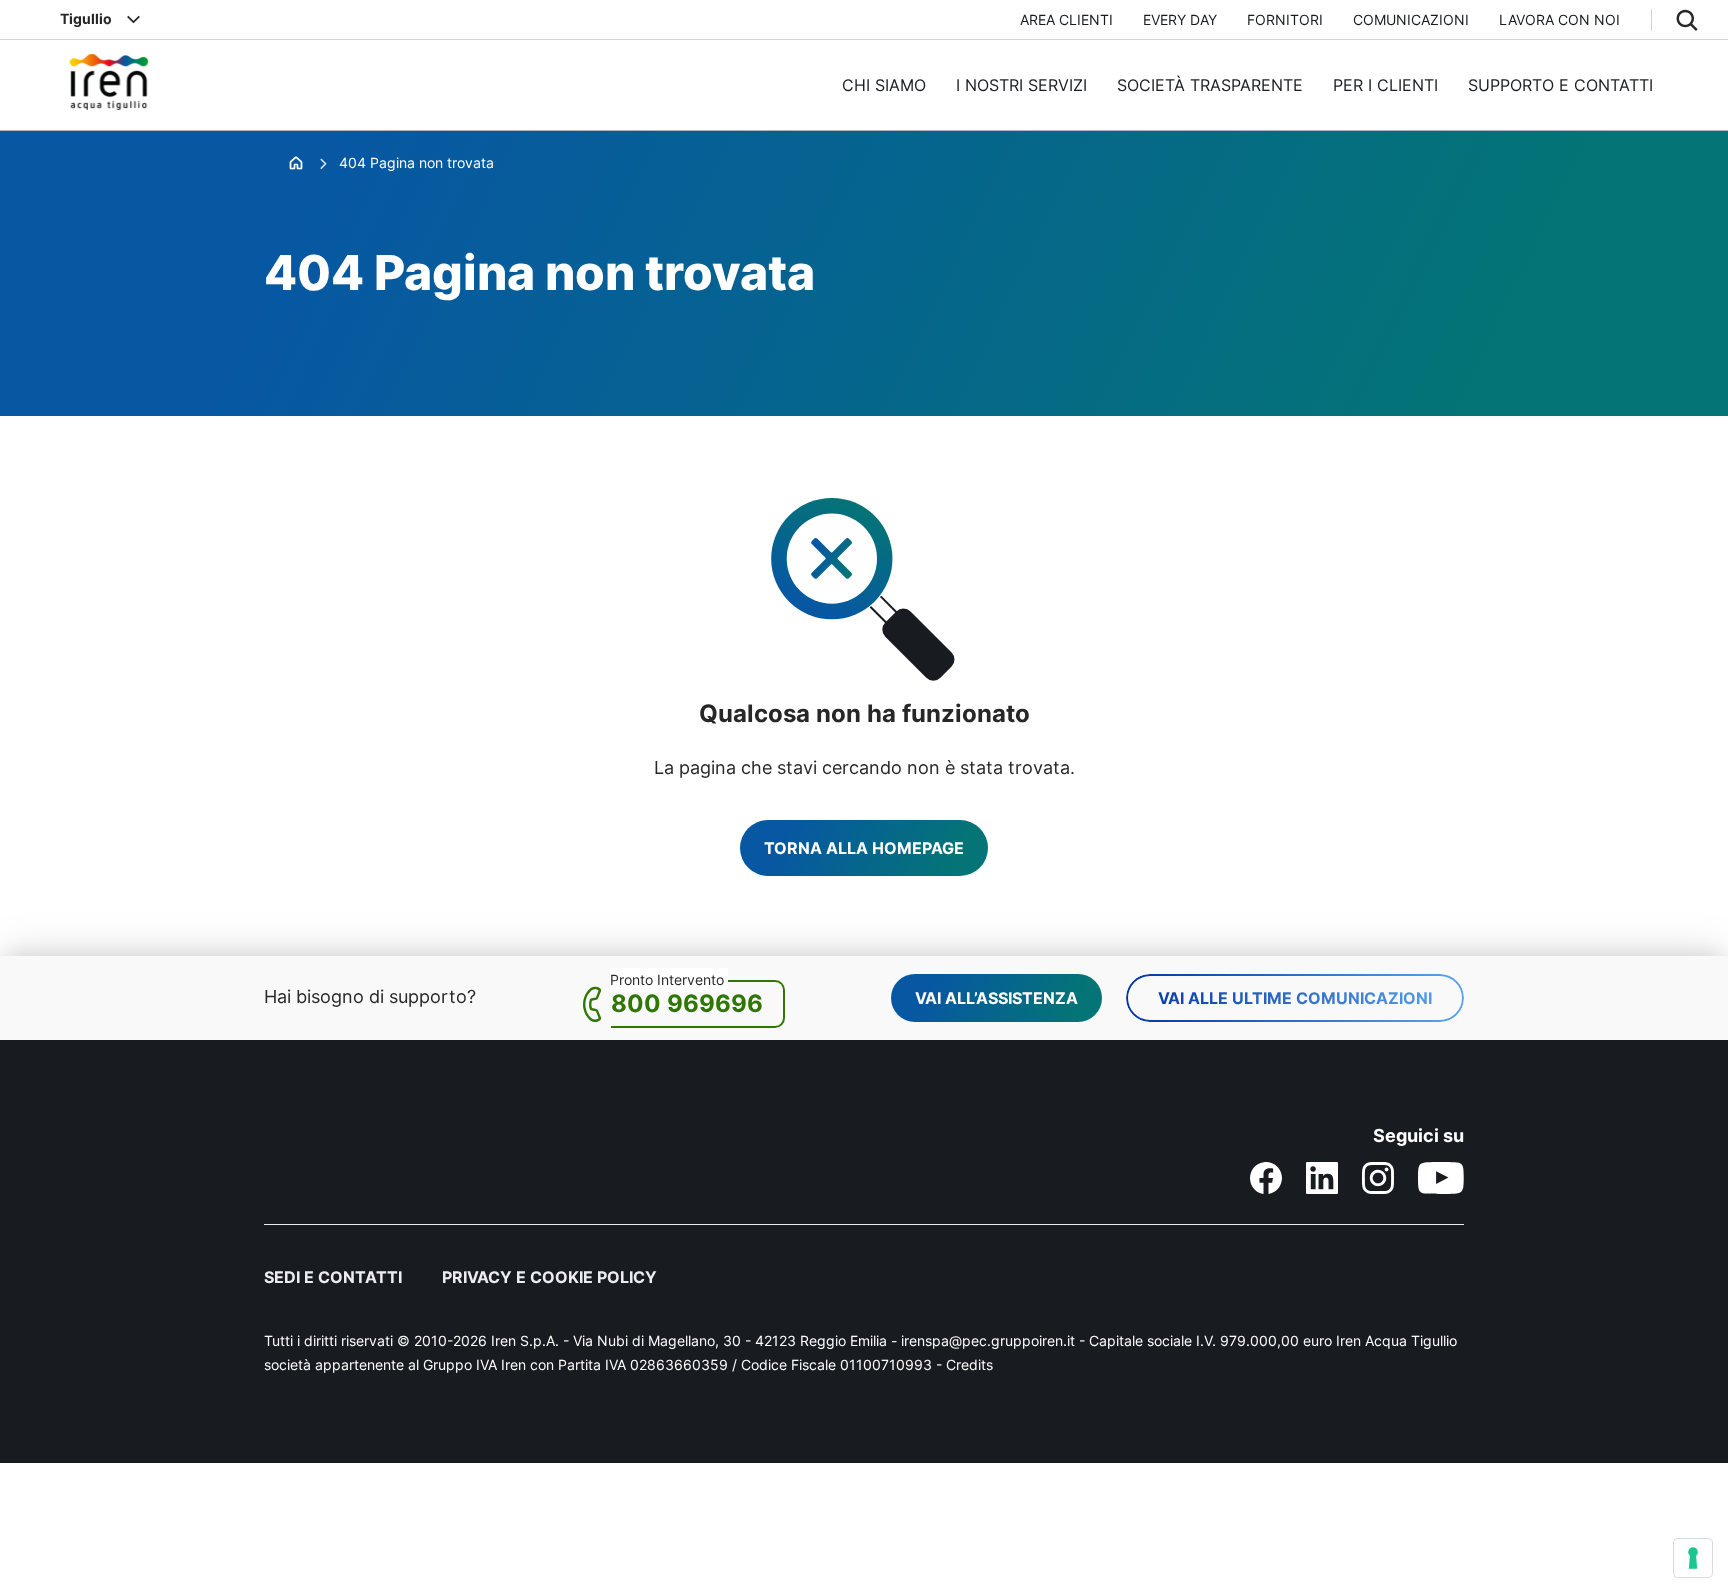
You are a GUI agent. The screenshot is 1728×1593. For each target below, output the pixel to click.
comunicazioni (1411, 19)
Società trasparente (1210, 85)
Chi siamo (884, 85)
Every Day (1180, 19)
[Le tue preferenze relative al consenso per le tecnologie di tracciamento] (1693, 1558)
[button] (1687, 20)
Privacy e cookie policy (549, 1277)
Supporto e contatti (1560, 85)
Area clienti (1066, 19)
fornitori (1285, 19)
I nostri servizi (1021, 85)
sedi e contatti (333, 1277)
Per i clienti (1385, 85)
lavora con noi (1559, 19)
